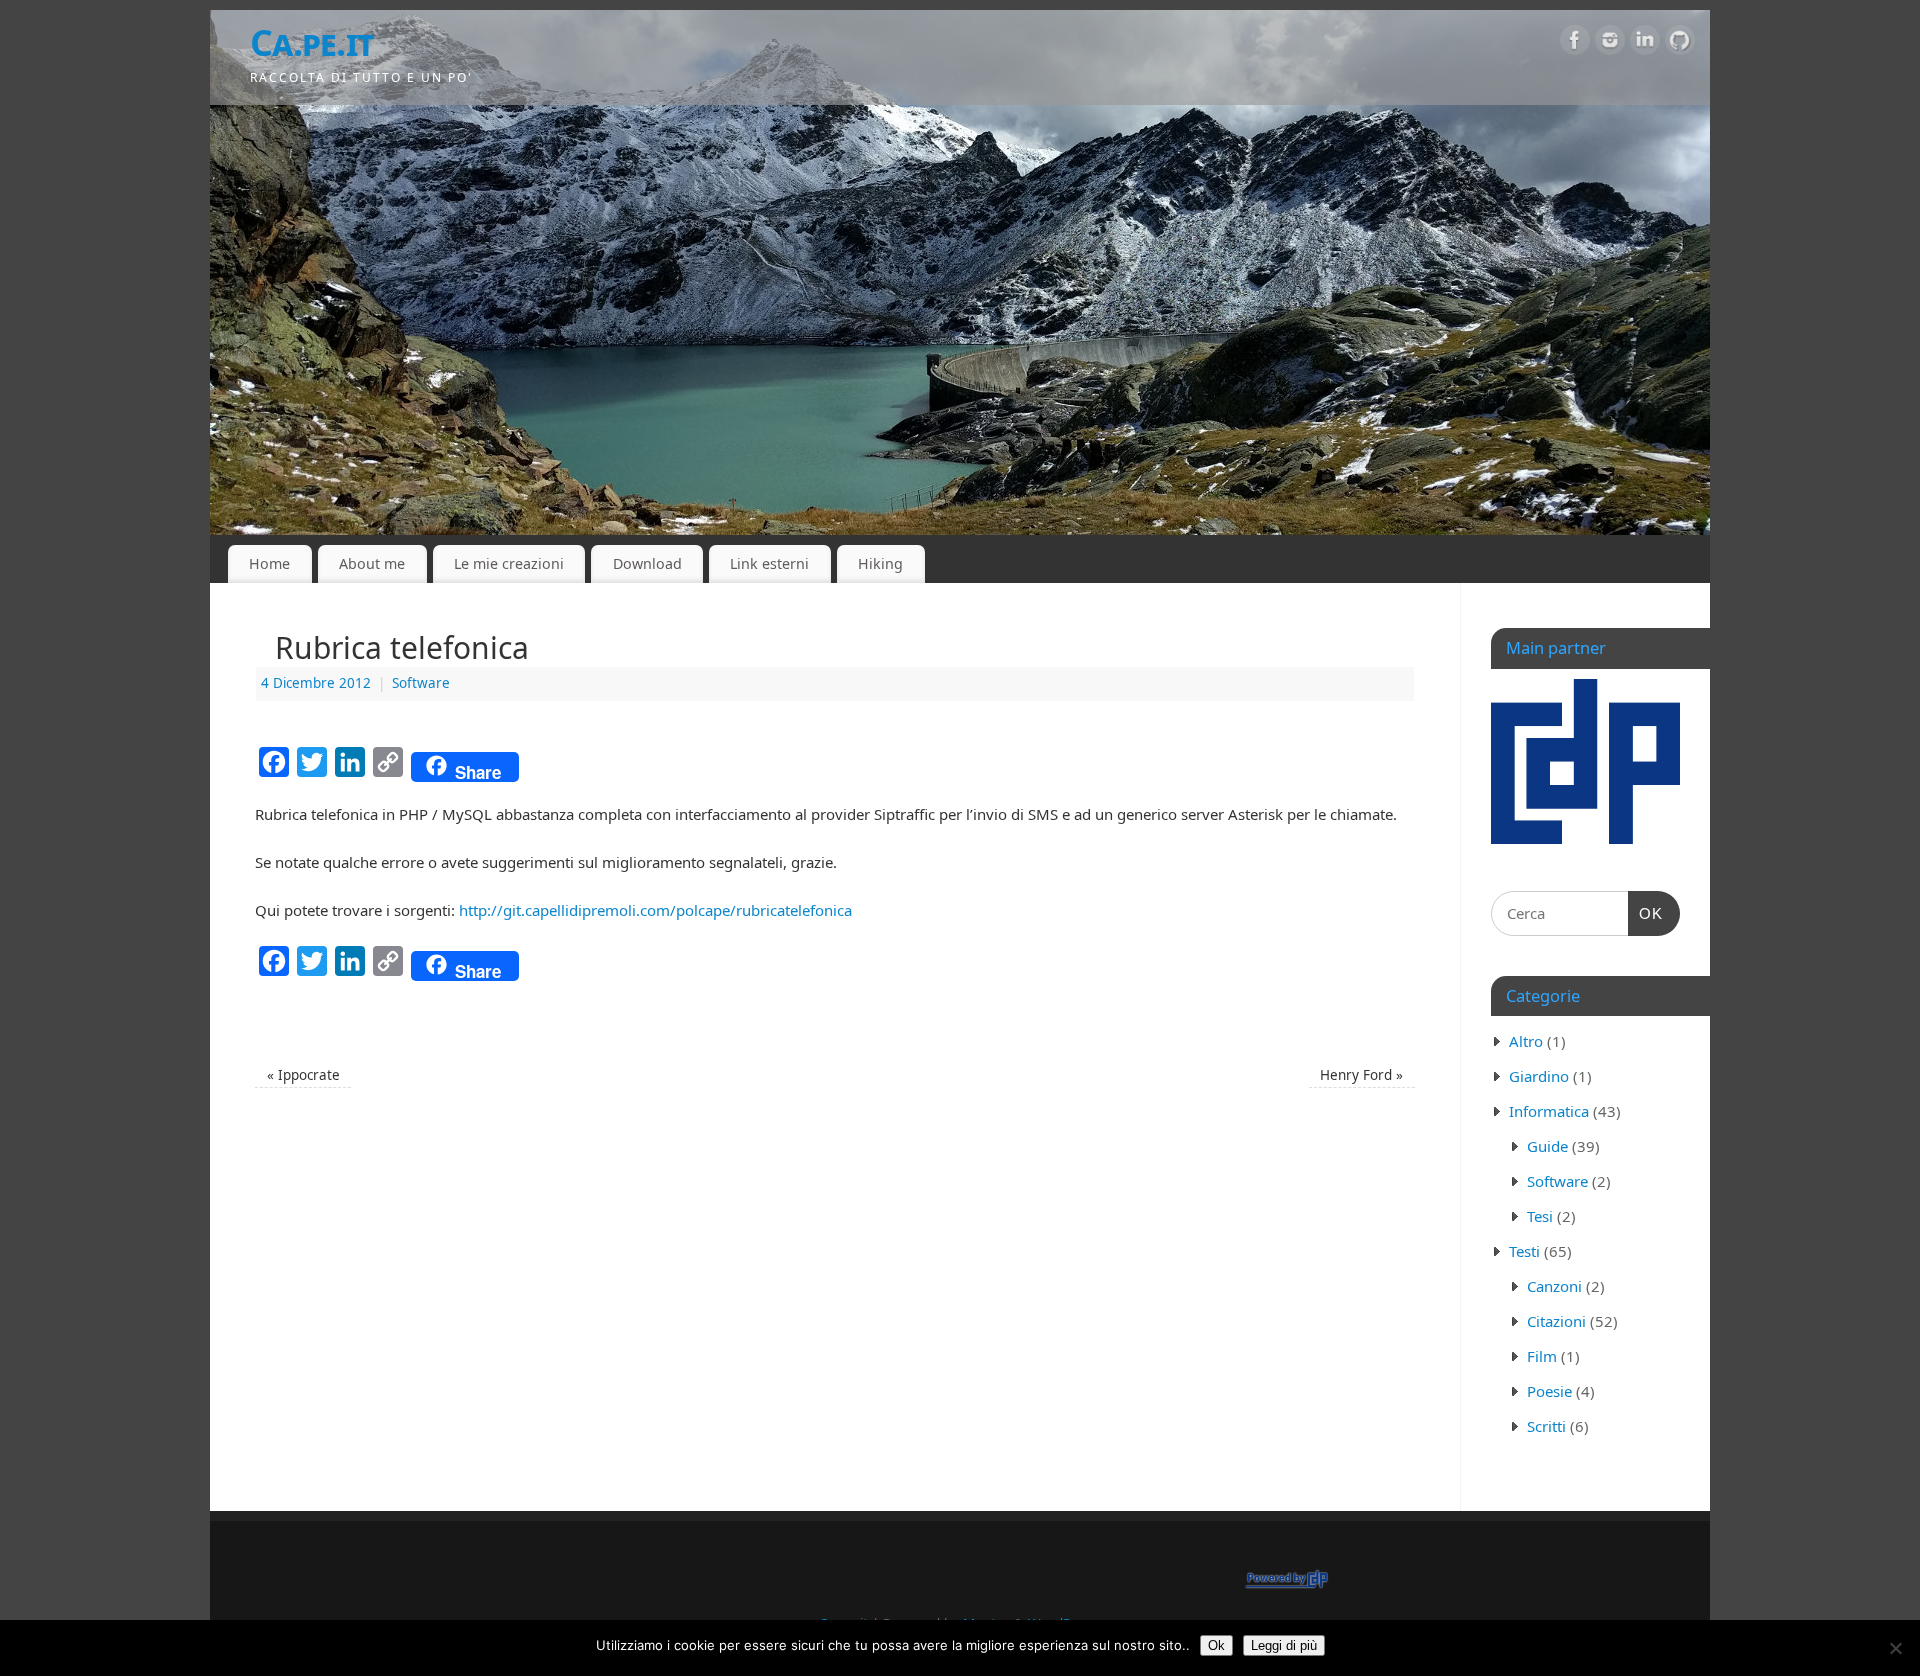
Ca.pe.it (312, 42)
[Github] (1680, 44)
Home (269, 563)
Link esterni (769, 563)
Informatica (1549, 1111)
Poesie (1549, 1391)
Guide (1547, 1146)
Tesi (1540, 1216)
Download (647, 563)
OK (1646, 913)
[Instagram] (1610, 44)
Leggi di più (1284, 1645)
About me (372, 563)
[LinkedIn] (1645, 44)
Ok (1216, 1645)
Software (421, 683)
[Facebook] (1575, 44)
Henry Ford (1361, 1075)
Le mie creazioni (509, 563)
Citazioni (1556, 1321)
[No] (1895, 1648)
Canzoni (1554, 1286)
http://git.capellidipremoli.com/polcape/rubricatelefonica (655, 910)
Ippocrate (303, 1075)
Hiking (880, 563)
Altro (1526, 1041)
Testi (1524, 1251)
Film (1542, 1356)
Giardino (1539, 1076)
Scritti (1546, 1426)
